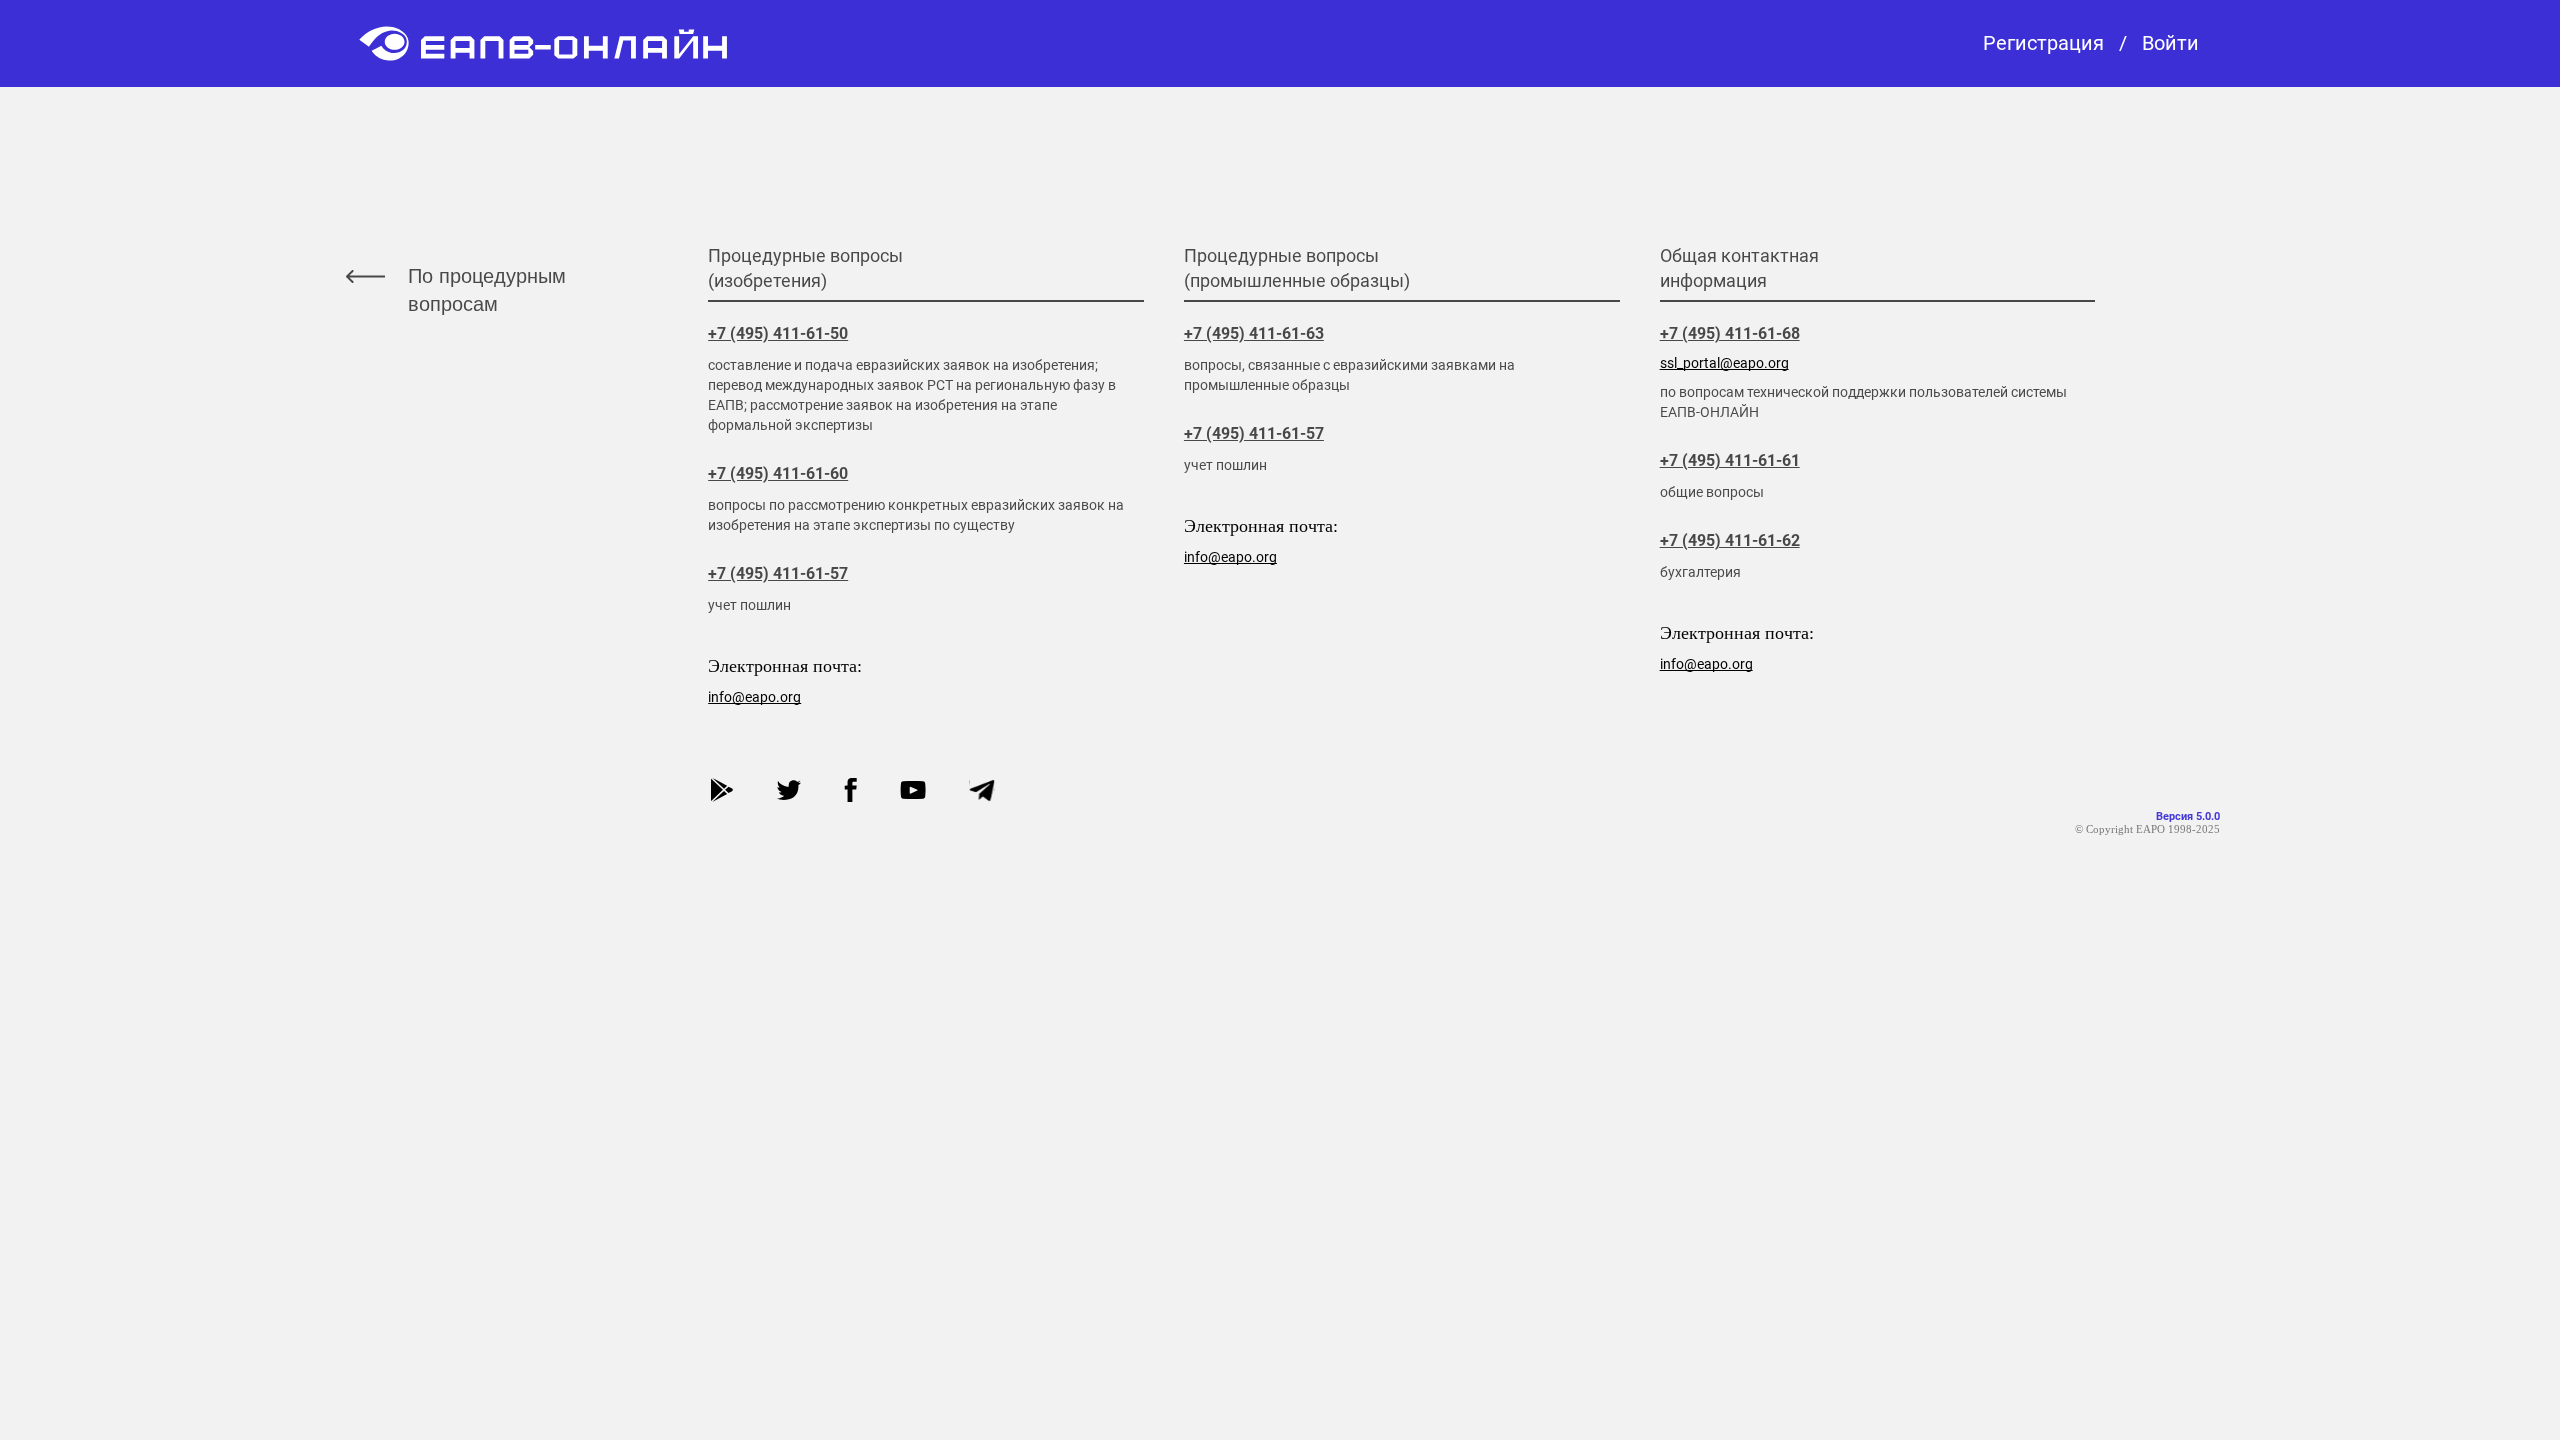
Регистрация (2043, 43)
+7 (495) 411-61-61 (1730, 460)
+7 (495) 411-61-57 (778, 573)
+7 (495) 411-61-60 (778, 473)
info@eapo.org (754, 697)
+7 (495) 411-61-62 (1730, 540)
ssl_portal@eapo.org (1724, 363)
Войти (2170, 43)
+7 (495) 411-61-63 (1254, 333)
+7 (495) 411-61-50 (778, 333)
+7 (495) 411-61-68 (1730, 333)
